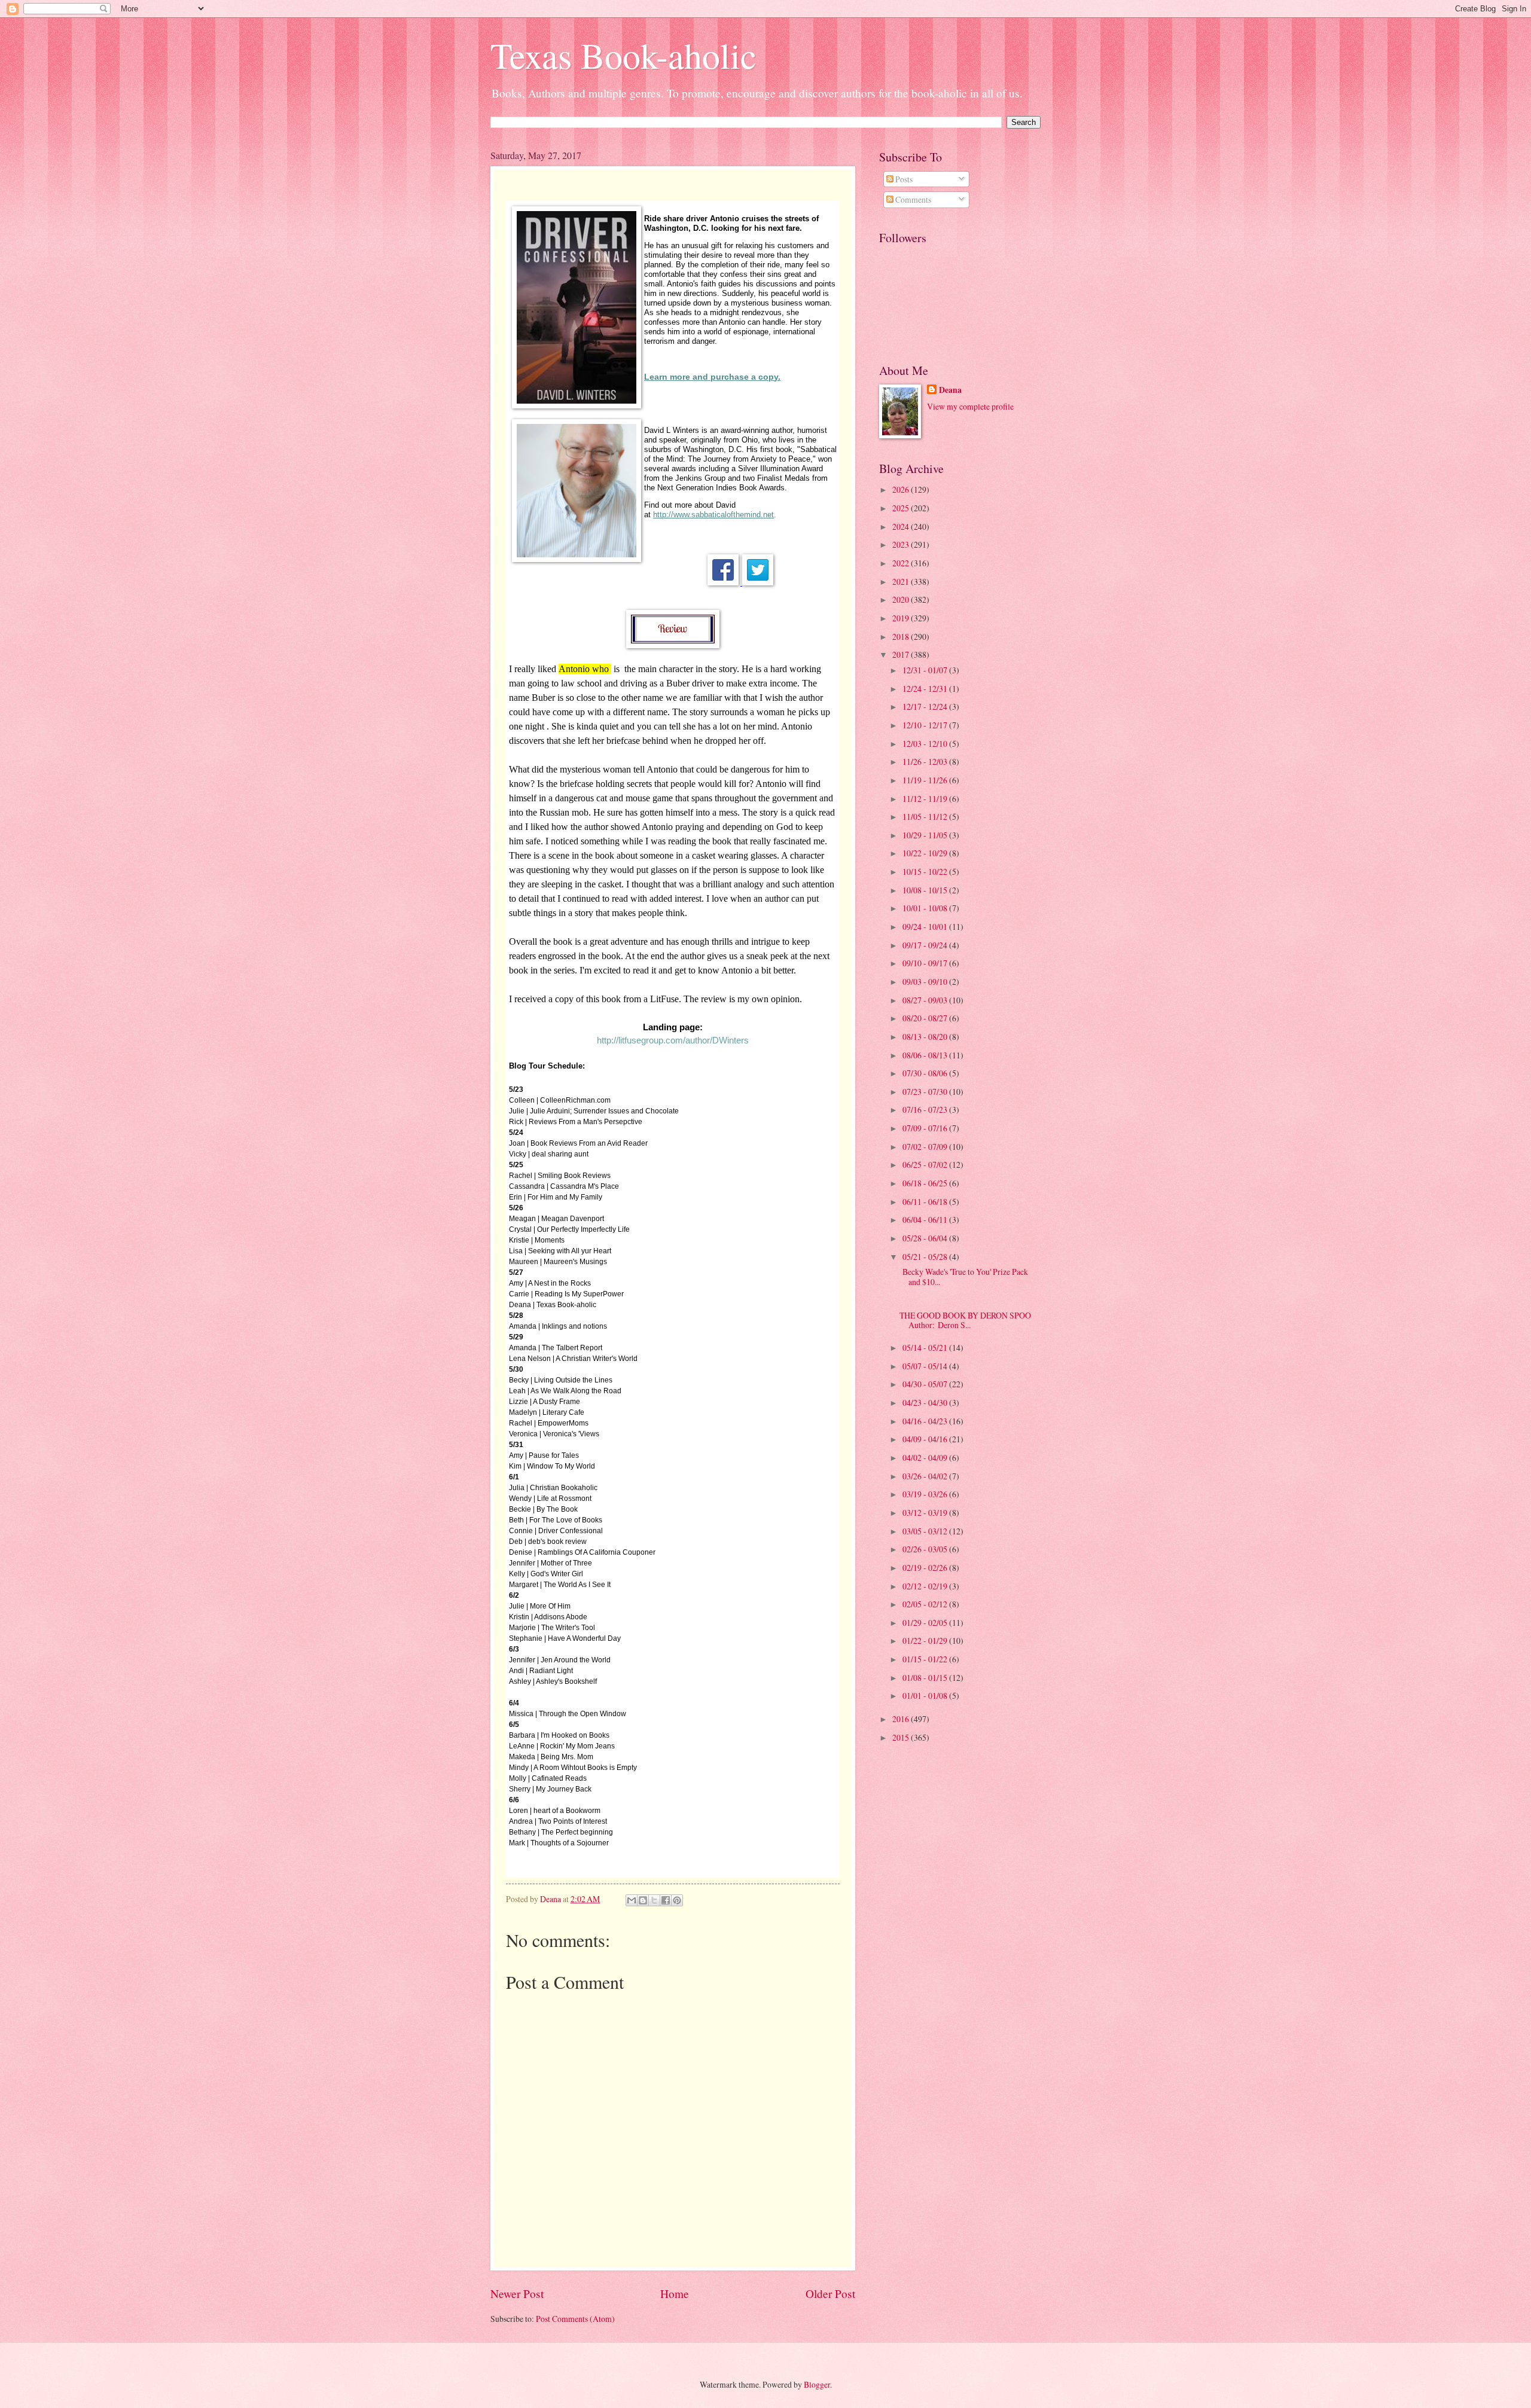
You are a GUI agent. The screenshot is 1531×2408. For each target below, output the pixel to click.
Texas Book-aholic (623, 55)
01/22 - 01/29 (926, 1641)
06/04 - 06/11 (926, 1220)
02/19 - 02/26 (926, 1568)
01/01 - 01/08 (926, 1696)
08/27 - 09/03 (926, 1000)
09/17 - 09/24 (926, 945)
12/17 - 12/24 (926, 706)
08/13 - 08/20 (926, 1037)
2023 (902, 544)
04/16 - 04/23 (926, 1421)
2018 (902, 637)
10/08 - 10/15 (926, 890)
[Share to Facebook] (666, 1900)
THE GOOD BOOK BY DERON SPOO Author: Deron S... (965, 1320)
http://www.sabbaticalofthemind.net (713, 515)
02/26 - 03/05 (926, 1549)
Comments (912, 199)
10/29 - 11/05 (926, 835)
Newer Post (517, 2293)
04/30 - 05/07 (926, 1384)
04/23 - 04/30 (926, 1403)
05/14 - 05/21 (926, 1348)
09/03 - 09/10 (926, 982)
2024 (902, 527)
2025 (902, 508)
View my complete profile (970, 406)
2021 (902, 582)
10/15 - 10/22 (926, 872)
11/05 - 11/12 (926, 817)
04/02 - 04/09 (926, 1458)
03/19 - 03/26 (926, 1494)
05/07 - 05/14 (926, 1366)
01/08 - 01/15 (926, 1678)
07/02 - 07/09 (926, 1147)
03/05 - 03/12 (926, 1531)
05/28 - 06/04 (926, 1238)
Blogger (817, 2384)
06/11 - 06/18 (926, 1202)
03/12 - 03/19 (926, 1513)
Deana (950, 390)
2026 (902, 489)
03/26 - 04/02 (926, 1476)
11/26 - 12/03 (926, 762)
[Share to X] (654, 1900)
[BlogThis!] (643, 1900)
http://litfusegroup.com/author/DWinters (673, 1040)
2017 (902, 654)
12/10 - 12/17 (926, 725)
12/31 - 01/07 (926, 670)
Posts (903, 179)
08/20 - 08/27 (926, 1018)
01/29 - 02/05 (926, 1623)
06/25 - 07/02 (926, 1165)
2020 (902, 599)
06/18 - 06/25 (926, 1183)
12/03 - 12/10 (926, 744)
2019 (902, 618)
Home (675, 2293)
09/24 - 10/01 (926, 927)
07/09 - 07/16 (926, 1128)
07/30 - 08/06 (926, 1073)
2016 (902, 1719)
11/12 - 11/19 (926, 799)
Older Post (830, 2293)
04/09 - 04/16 (926, 1439)
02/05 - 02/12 (926, 1604)
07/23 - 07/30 (926, 1092)
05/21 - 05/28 (926, 1257)
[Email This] (632, 1900)
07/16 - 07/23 (926, 1110)
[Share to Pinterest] (677, 1900)
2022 (902, 563)
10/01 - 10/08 (926, 908)
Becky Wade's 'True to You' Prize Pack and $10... (964, 1277)
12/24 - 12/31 (926, 689)
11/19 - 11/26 (926, 780)
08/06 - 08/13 (926, 1055)
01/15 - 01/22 (926, 1659)
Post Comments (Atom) (575, 2319)
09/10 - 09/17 (926, 963)
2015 (902, 1737)
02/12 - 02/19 (926, 1586)
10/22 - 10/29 (926, 853)
